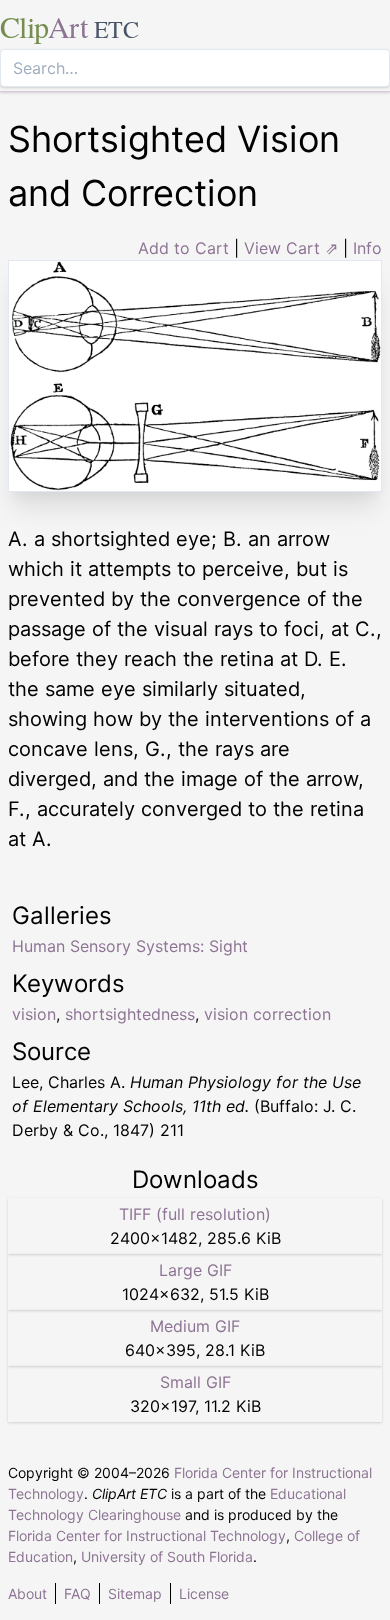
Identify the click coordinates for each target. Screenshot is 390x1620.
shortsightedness (130, 1014)
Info (367, 248)
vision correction (267, 1014)
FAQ (77, 1593)
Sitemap (135, 1593)
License (204, 1593)
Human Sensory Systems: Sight (130, 946)
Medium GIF (195, 1326)
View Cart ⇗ (291, 248)
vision (34, 1014)
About (27, 1593)
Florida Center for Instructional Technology (147, 1535)
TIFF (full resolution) (195, 1214)
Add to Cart (183, 248)
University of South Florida (167, 1556)
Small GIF (195, 1382)
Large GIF (195, 1270)
